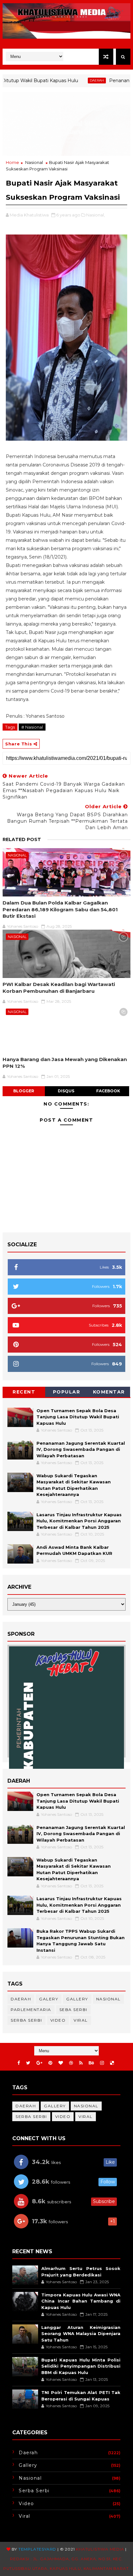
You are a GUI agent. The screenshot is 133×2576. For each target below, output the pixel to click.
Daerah (73, 80)
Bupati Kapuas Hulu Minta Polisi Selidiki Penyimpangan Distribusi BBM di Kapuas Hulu (81, 2366)
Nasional (34, 162)
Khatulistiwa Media (100, 2549)
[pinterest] (50, 2063)
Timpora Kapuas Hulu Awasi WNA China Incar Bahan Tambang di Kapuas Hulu (81, 2301)
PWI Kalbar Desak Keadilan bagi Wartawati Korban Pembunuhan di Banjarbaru (59, 987)
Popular (67, 1392)
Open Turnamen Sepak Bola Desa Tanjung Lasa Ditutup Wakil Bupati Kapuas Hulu (78, 1417)
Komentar (109, 1392)
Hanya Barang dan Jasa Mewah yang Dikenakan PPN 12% (65, 1063)
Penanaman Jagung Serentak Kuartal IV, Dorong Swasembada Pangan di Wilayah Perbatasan (81, 1449)
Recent (24, 1392)
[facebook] (19, 2063)
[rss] (81, 2063)
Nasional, (96, 215)
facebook (108, 1091)
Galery (49, 1999)
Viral (81, 2020)
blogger (24, 1091)
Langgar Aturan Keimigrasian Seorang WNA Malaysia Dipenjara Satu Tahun (81, 2334)
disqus (66, 1091)
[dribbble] (71, 2063)
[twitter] (28, 2063)
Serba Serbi (26, 2020)
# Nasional (32, 727)
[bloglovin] (61, 2063)
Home (12, 162)
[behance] (91, 2063)
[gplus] (39, 2063)
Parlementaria (31, 2010)
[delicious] (112, 2063)
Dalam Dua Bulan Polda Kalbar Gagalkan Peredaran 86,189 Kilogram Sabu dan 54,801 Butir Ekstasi (60, 909)
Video (58, 2020)
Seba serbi (73, 2010)
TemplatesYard (37, 2549)
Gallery (77, 1999)
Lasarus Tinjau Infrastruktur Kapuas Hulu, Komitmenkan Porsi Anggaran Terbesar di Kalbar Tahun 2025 (79, 1521)
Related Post (22, 839)
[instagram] (102, 2063)
